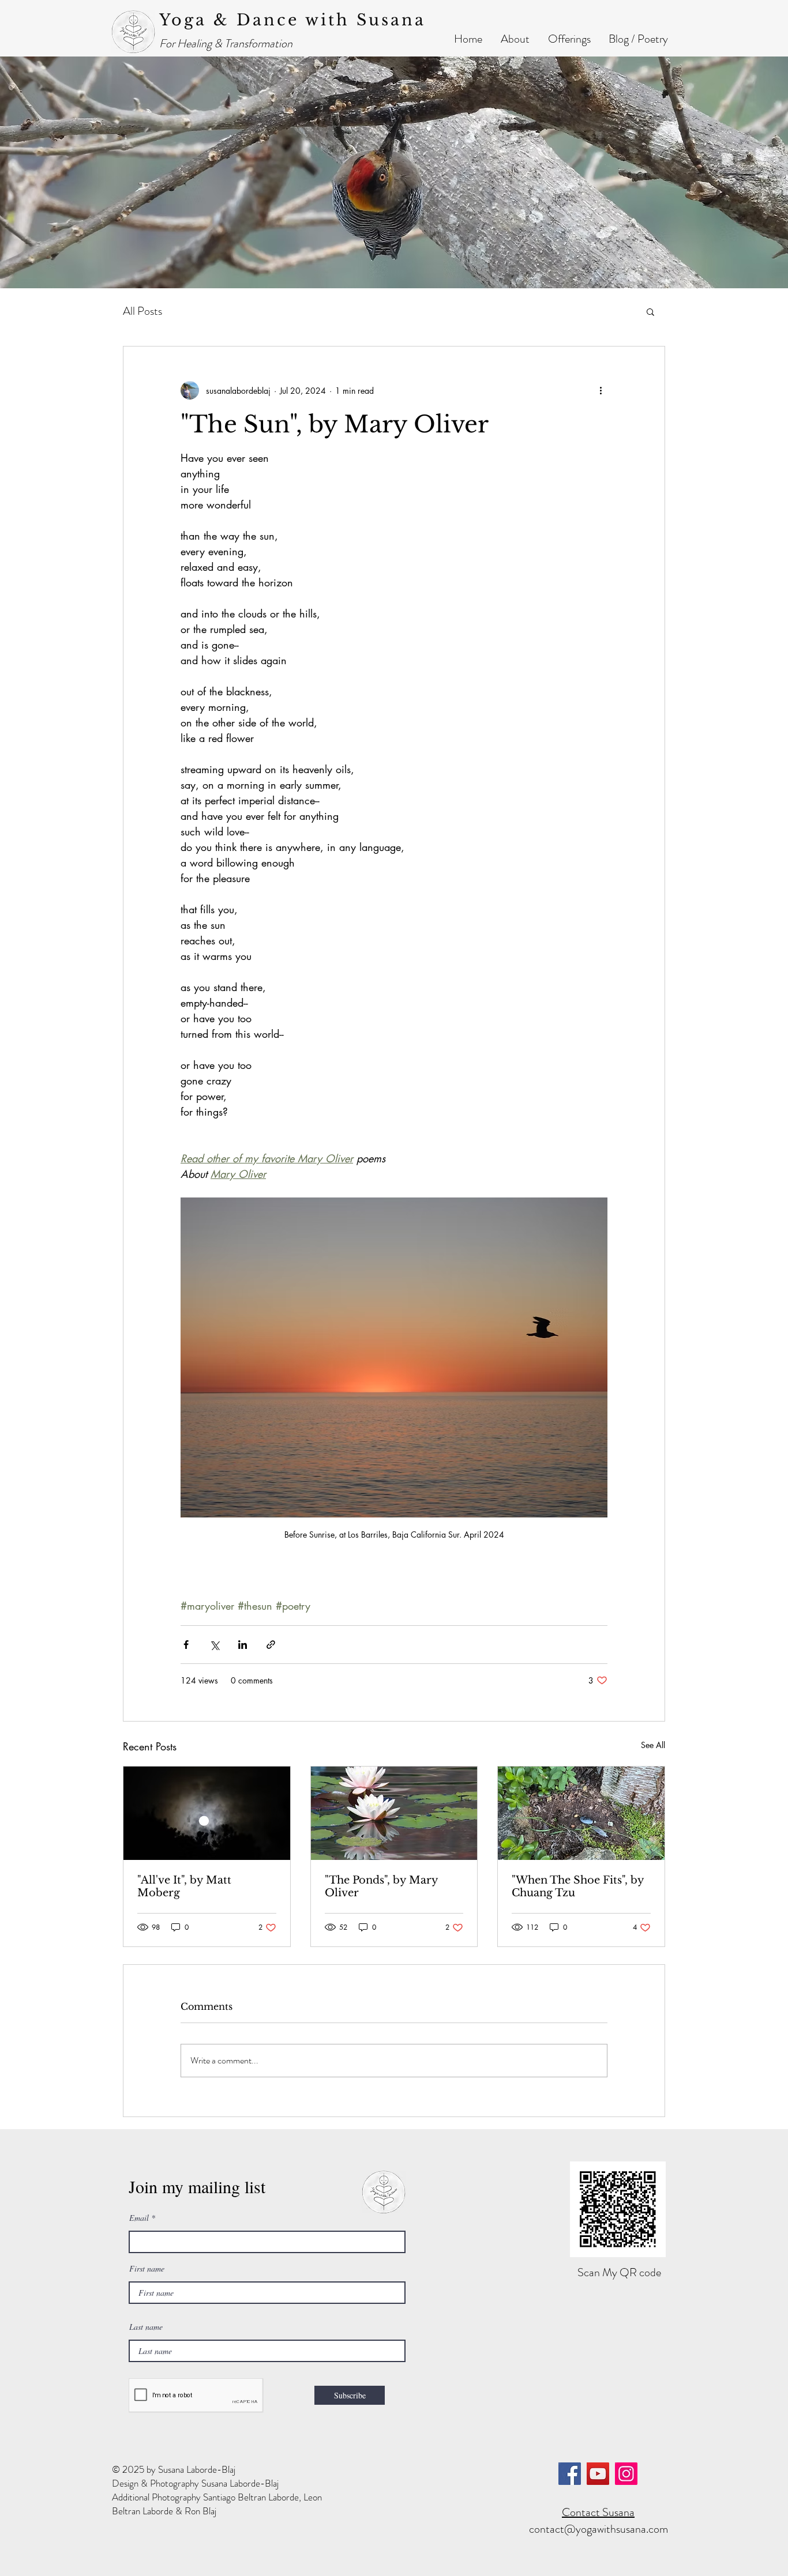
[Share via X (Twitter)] (214, 1645)
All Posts (142, 311)
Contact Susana (598, 2512)
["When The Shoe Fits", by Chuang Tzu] (581, 1813)
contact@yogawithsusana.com (598, 2529)
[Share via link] (271, 1645)
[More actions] (601, 390)
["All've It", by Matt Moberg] (207, 1813)
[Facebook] (570, 2474)
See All (653, 1745)
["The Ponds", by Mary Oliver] (394, 1813)
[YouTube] (598, 2474)
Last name (146, 2327)
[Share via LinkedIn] (243, 1645)
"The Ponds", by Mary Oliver (381, 1886)
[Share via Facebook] (186, 1645)
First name (147, 2269)
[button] (515, 39)
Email (139, 2218)
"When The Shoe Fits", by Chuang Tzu (578, 1886)
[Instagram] (626, 2474)
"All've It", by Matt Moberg (184, 1886)
